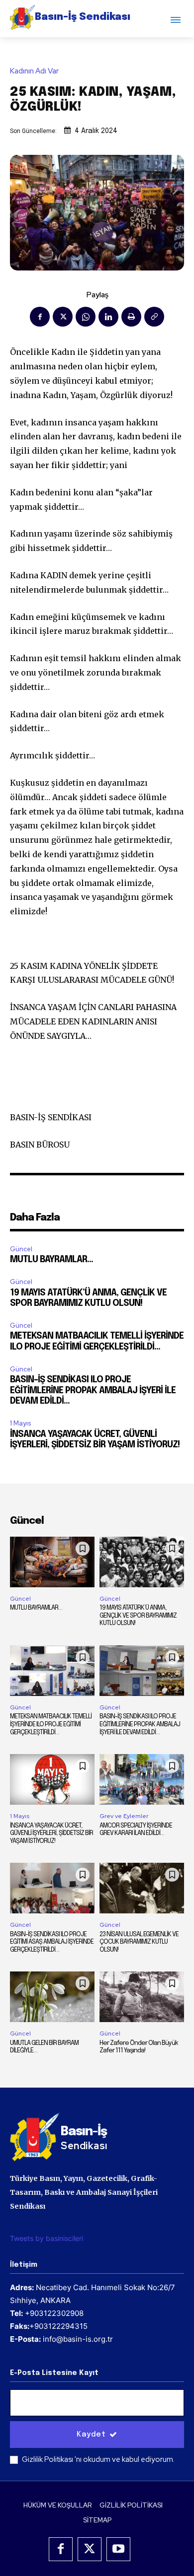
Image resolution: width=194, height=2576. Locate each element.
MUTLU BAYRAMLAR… (51, 1260)
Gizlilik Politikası (48, 2459)
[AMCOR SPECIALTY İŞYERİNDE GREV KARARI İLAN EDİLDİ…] (142, 1779)
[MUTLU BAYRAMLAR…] (52, 1562)
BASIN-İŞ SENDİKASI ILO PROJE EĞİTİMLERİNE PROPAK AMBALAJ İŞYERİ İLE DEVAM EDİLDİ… (93, 1390)
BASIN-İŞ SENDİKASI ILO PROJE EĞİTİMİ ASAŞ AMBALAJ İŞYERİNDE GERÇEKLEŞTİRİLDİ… (52, 1942)
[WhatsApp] (86, 317)
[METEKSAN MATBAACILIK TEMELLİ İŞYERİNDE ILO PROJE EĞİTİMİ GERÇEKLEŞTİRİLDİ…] (52, 1671)
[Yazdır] (131, 317)
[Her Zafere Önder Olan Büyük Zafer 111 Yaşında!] (142, 1997)
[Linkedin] (108, 317)
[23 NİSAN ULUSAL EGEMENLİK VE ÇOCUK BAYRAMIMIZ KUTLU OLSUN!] (142, 1888)
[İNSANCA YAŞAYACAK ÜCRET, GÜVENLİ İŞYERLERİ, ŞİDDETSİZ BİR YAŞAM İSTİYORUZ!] (52, 1779)
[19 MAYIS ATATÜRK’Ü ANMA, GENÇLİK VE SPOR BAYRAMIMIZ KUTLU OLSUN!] (142, 1562)
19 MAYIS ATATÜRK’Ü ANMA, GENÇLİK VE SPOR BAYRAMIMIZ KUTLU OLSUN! (138, 1616)
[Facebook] (40, 317)
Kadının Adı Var (34, 71)
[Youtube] (118, 2549)
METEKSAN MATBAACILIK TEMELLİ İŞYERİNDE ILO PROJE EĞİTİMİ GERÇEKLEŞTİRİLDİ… (51, 1724)
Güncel (21, 1249)
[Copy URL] (154, 317)
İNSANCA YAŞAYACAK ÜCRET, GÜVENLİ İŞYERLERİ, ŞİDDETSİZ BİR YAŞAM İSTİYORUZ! (51, 1833)
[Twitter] (63, 317)
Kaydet (91, 2435)
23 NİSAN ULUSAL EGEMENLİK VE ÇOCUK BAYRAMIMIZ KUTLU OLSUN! (139, 1942)
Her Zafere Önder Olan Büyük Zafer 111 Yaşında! (139, 2047)
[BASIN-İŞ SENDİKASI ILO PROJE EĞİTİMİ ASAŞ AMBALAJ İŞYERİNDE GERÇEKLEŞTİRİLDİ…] (52, 1888)
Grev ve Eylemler (124, 1816)
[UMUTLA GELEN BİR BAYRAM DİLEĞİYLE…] (52, 1997)
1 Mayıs (20, 1423)
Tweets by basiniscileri (47, 2238)
